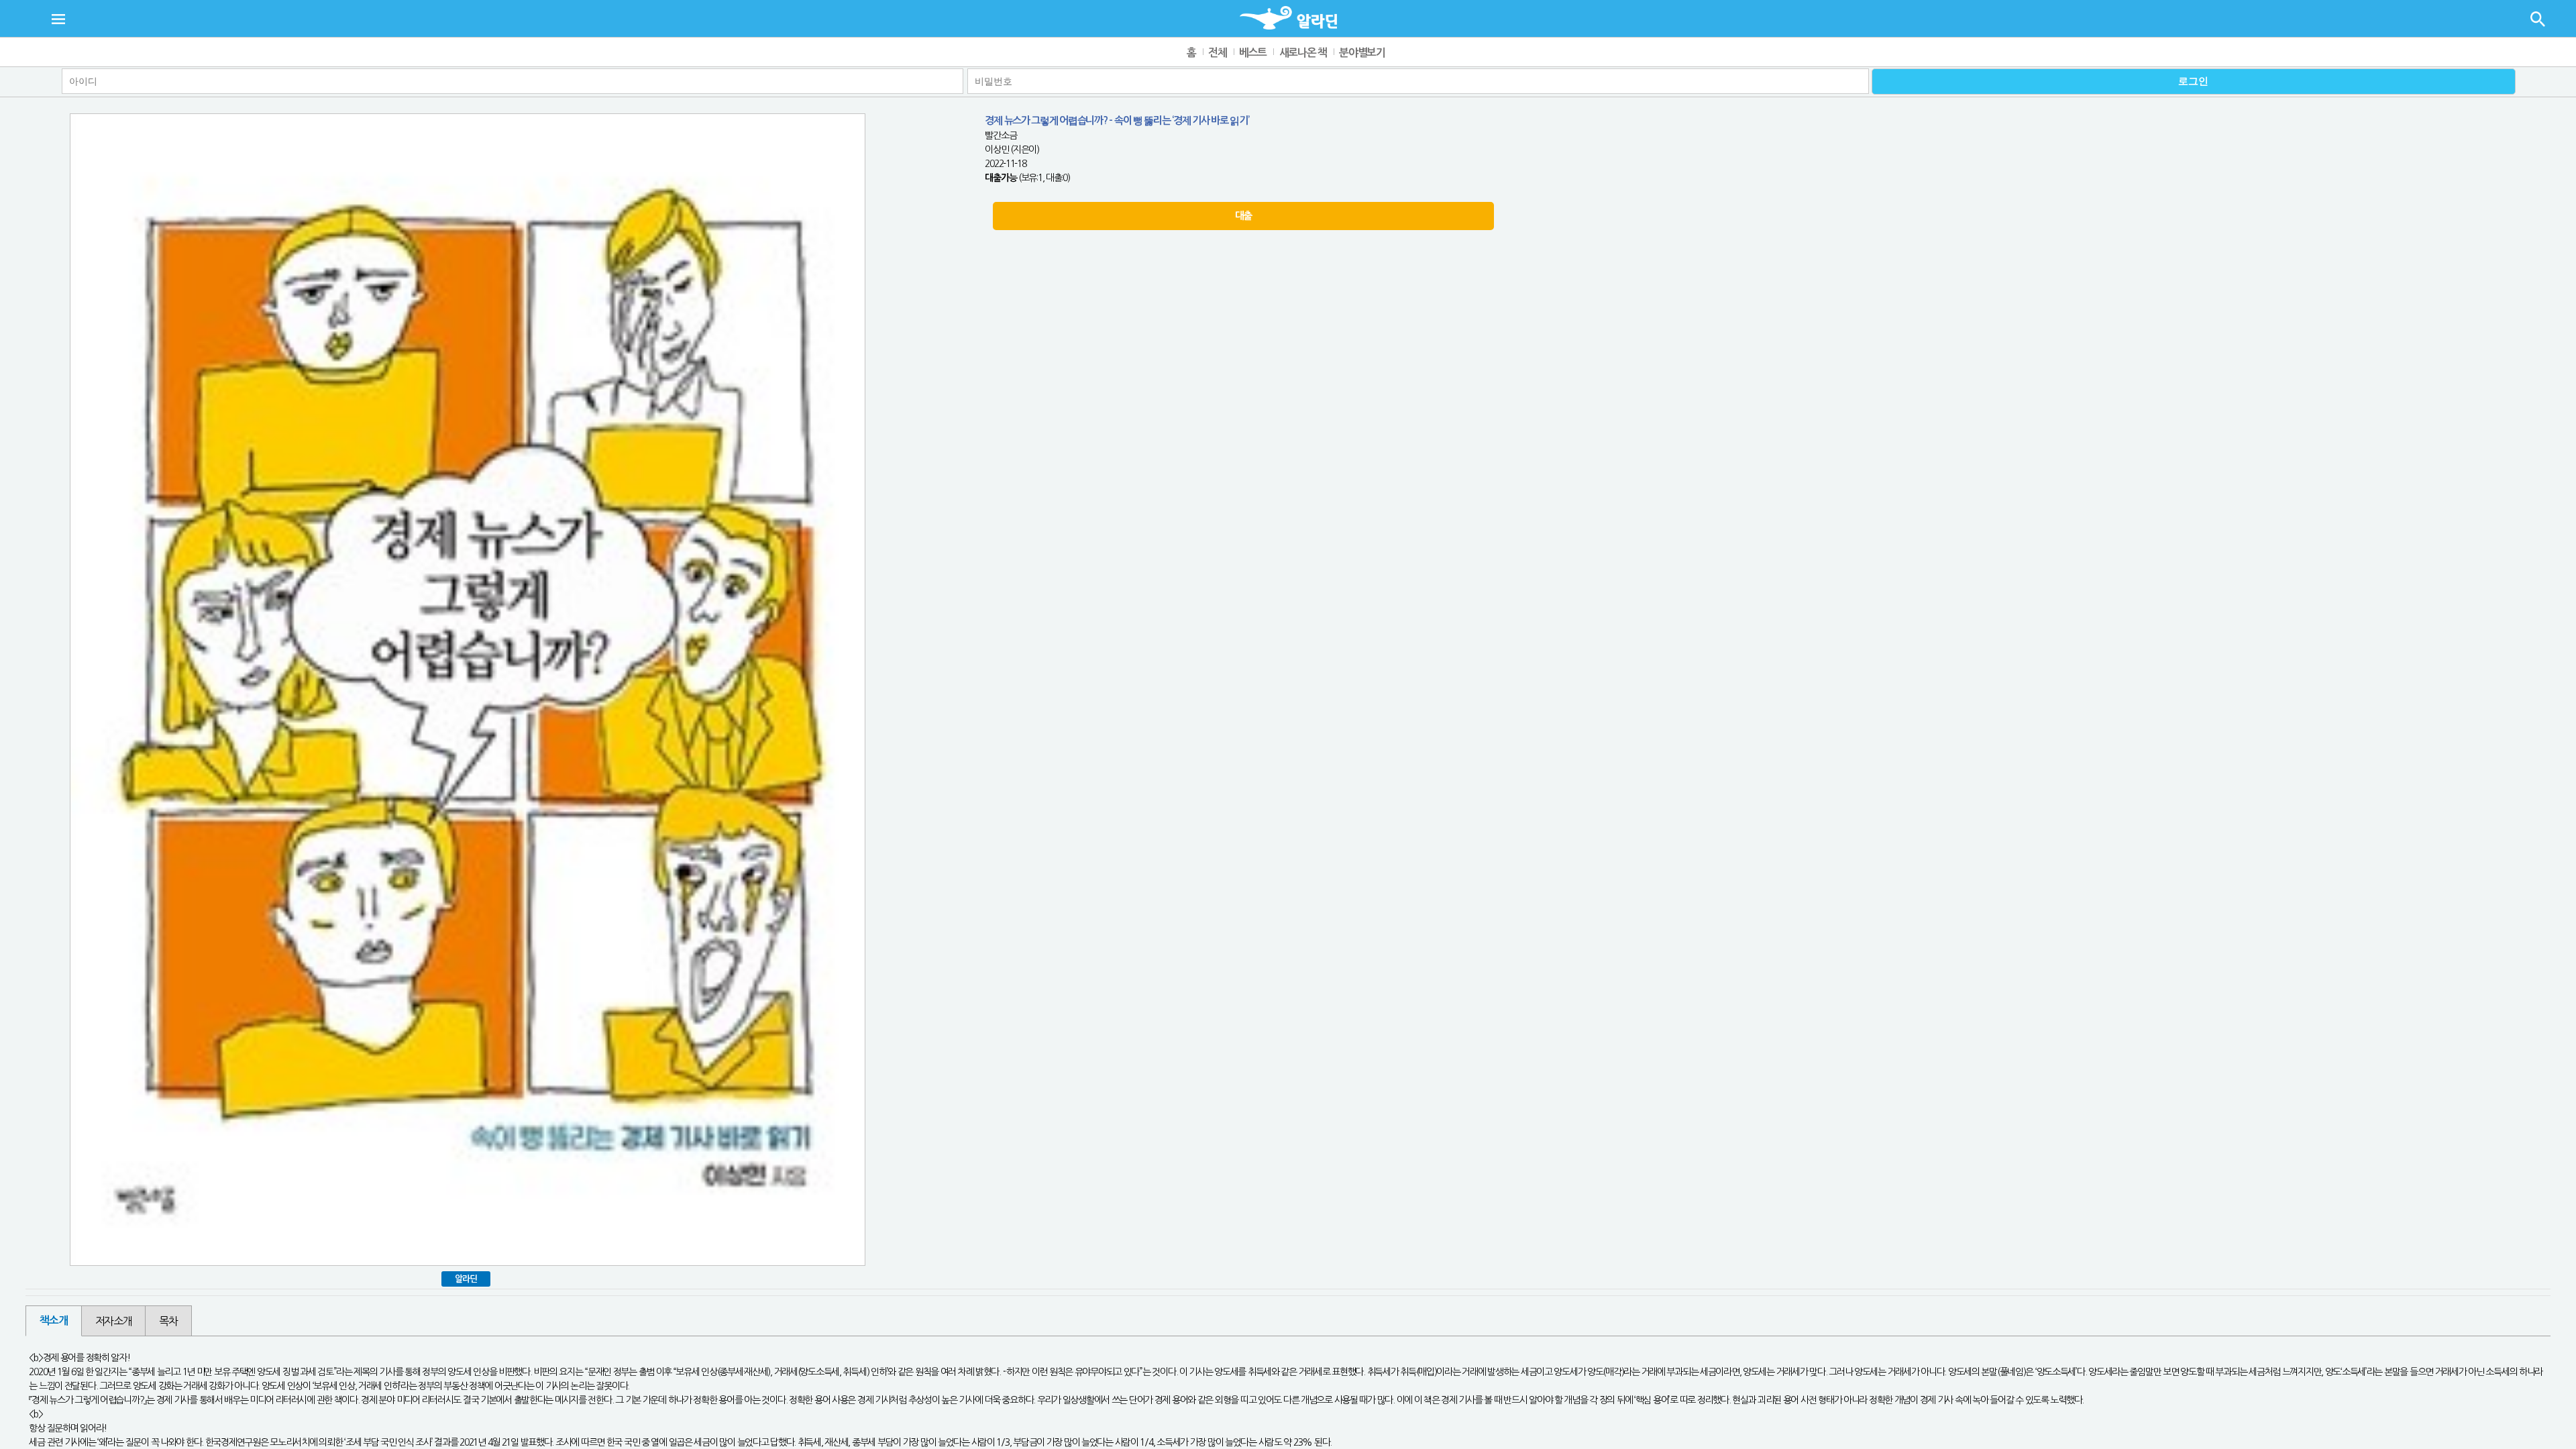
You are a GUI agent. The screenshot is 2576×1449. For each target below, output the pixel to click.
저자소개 (114, 1321)
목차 (168, 1321)
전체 (1217, 53)
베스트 (1253, 53)
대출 (1243, 216)
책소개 (53, 1321)
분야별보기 (1362, 53)
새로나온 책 (1303, 53)
